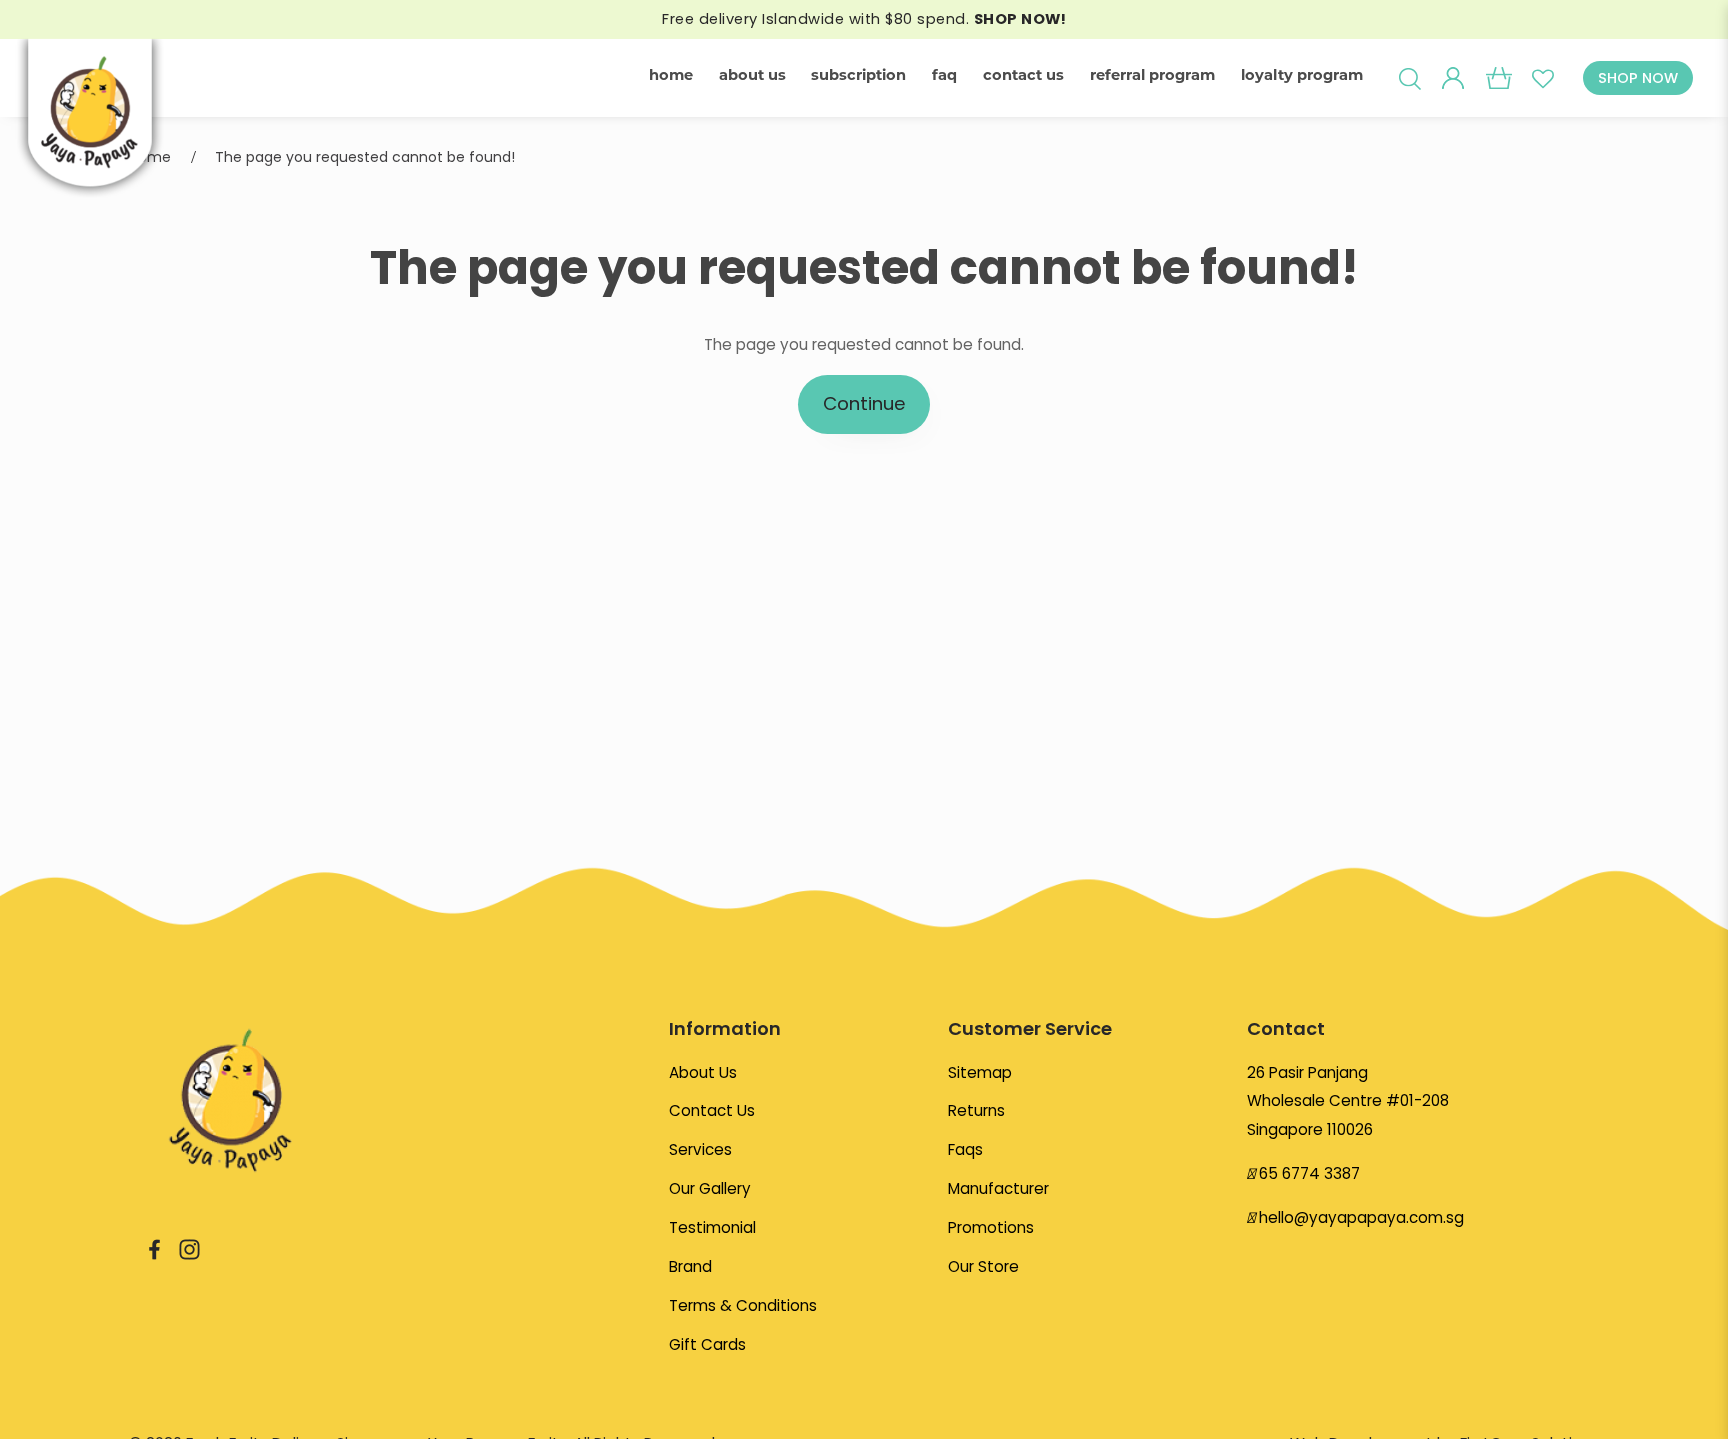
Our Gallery (710, 1188)
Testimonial (712, 1227)
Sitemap (980, 1072)
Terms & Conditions (743, 1305)
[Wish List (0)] (1542, 78)
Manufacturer (998, 1188)
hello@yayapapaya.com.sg (1361, 1217)
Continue (864, 403)
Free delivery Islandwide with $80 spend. (864, 19)
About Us (703, 1072)
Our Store (983, 1266)
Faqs (965, 1149)
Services (700, 1149)
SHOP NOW (1638, 78)
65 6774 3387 (1309, 1173)
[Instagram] (189, 1249)
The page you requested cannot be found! (365, 157)
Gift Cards (707, 1344)
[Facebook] (154, 1249)
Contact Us (712, 1110)
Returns (976, 1110)
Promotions (991, 1227)
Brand (690, 1266)
